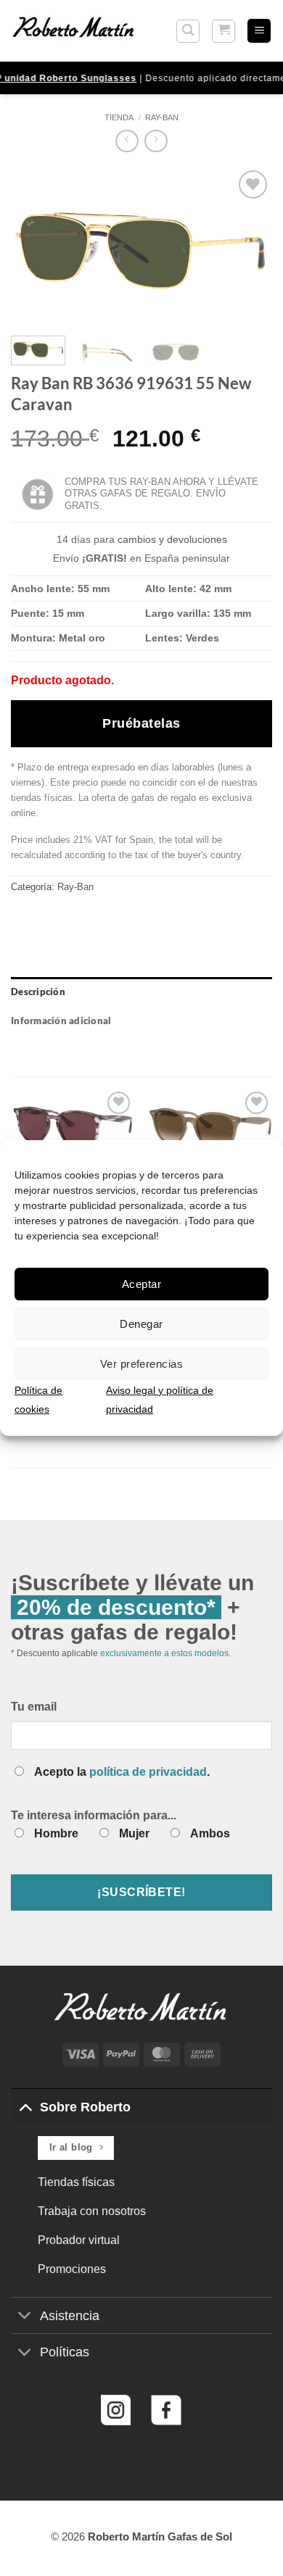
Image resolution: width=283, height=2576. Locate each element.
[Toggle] (25, 2107)
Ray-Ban (162, 117)
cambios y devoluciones (172, 539)
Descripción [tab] (38, 992)
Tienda (119, 117)
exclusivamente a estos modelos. (165, 1653)
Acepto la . (122, 1772)
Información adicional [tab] (61, 1021)
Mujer (134, 1833)
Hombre (56, 1833)
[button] (188, 31)
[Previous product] (156, 141)
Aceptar (141, 1284)
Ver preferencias (141, 1364)
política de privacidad (148, 1772)
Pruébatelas (141, 723)
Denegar (141, 1324)
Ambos (210, 1833)
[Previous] (34, 246)
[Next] (249, 246)
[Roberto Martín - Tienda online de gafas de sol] (73, 30)
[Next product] (127, 141)
